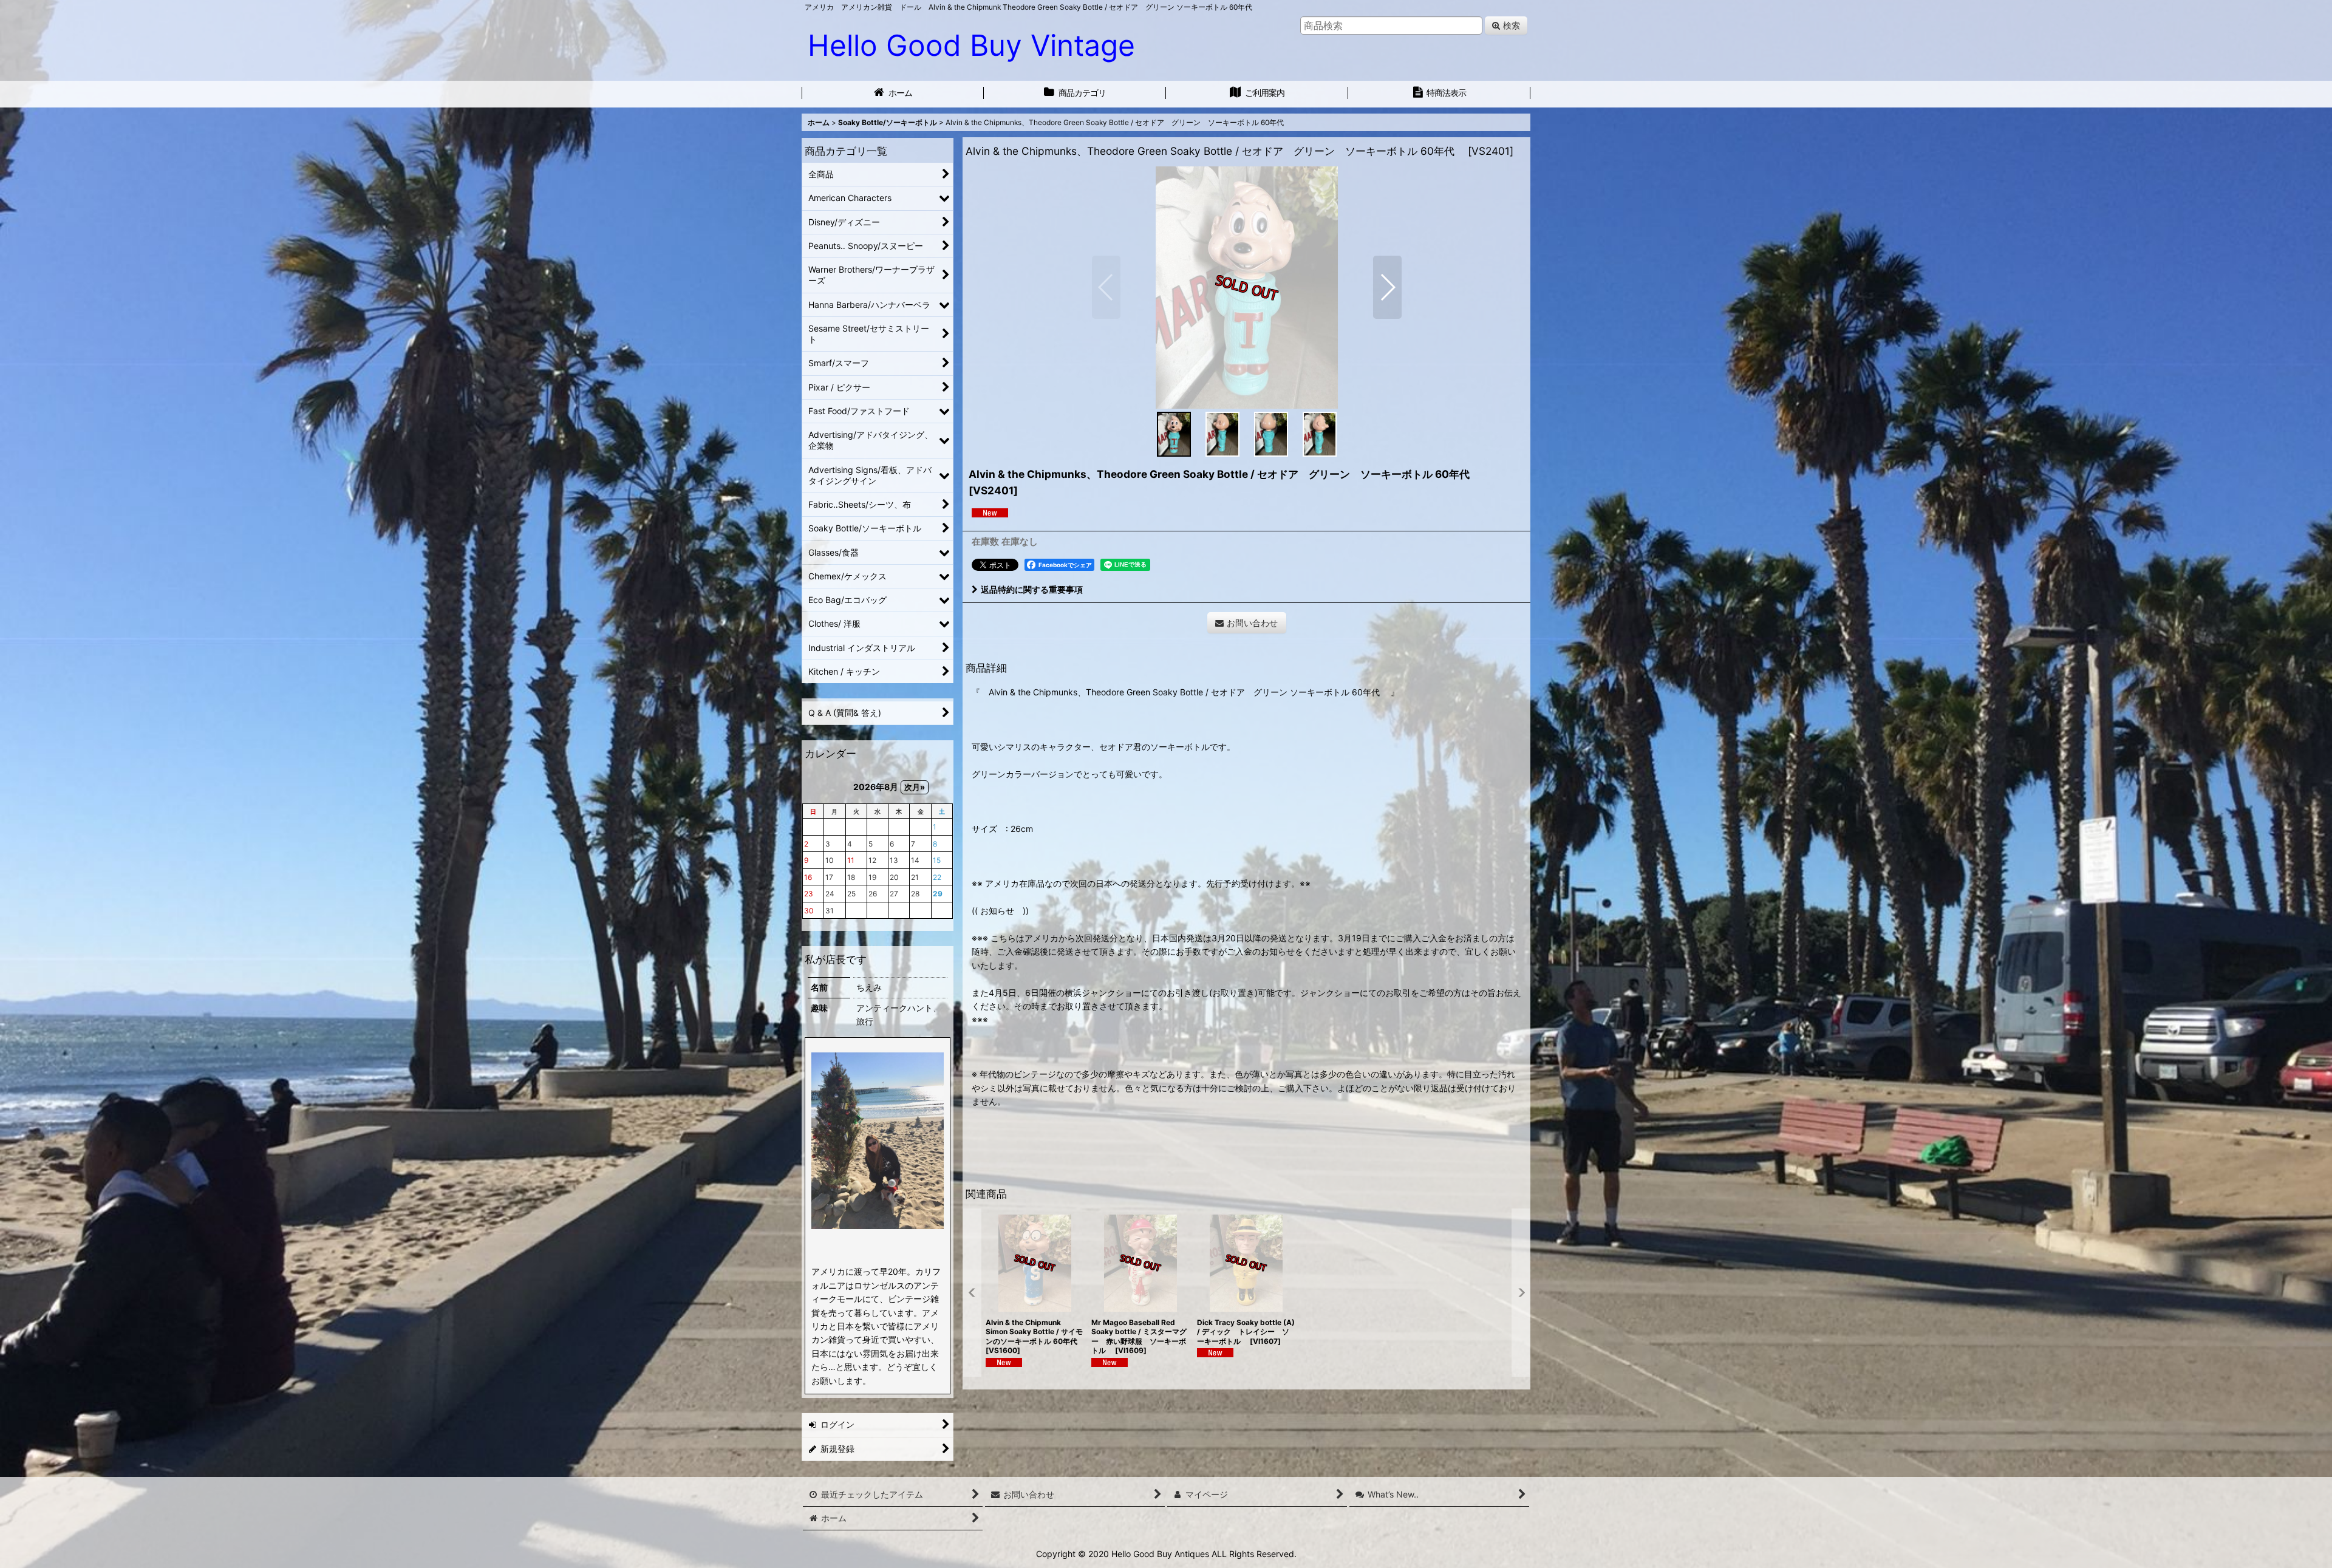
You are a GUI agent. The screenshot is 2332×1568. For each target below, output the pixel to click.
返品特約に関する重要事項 (1032, 589)
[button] (1106, 287)
